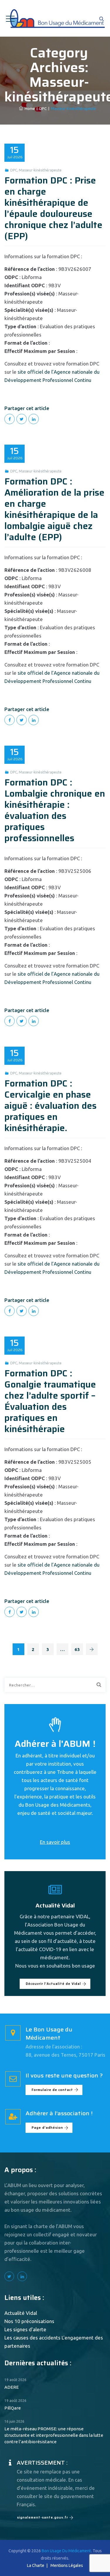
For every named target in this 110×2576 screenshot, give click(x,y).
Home (29, 108)
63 (77, 1649)
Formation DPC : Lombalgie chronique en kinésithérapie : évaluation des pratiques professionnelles (55, 810)
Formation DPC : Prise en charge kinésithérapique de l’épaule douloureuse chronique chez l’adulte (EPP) (53, 208)
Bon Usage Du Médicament (66, 2551)
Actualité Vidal (21, 2313)
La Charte (36, 2565)
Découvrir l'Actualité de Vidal (53, 1984)
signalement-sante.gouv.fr (43, 2518)
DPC (14, 170)
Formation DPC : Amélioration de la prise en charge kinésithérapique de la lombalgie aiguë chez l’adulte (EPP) (54, 509)
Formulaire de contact (52, 2090)
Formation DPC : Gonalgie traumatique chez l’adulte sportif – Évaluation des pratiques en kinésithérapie (50, 1401)
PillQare (13, 2408)
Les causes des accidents (32, 2338)
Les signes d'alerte (25, 2329)
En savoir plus (55, 1842)
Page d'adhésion (47, 2128)
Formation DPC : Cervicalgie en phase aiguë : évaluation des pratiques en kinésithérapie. (50, 1106)
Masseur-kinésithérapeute (40, 170)
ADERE (12, 2387)
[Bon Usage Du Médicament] (57, 18)
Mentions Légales (67, 2565)
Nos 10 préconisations (29, 2321)
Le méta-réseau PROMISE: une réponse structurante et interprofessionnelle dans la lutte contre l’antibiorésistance (54, 2435)
